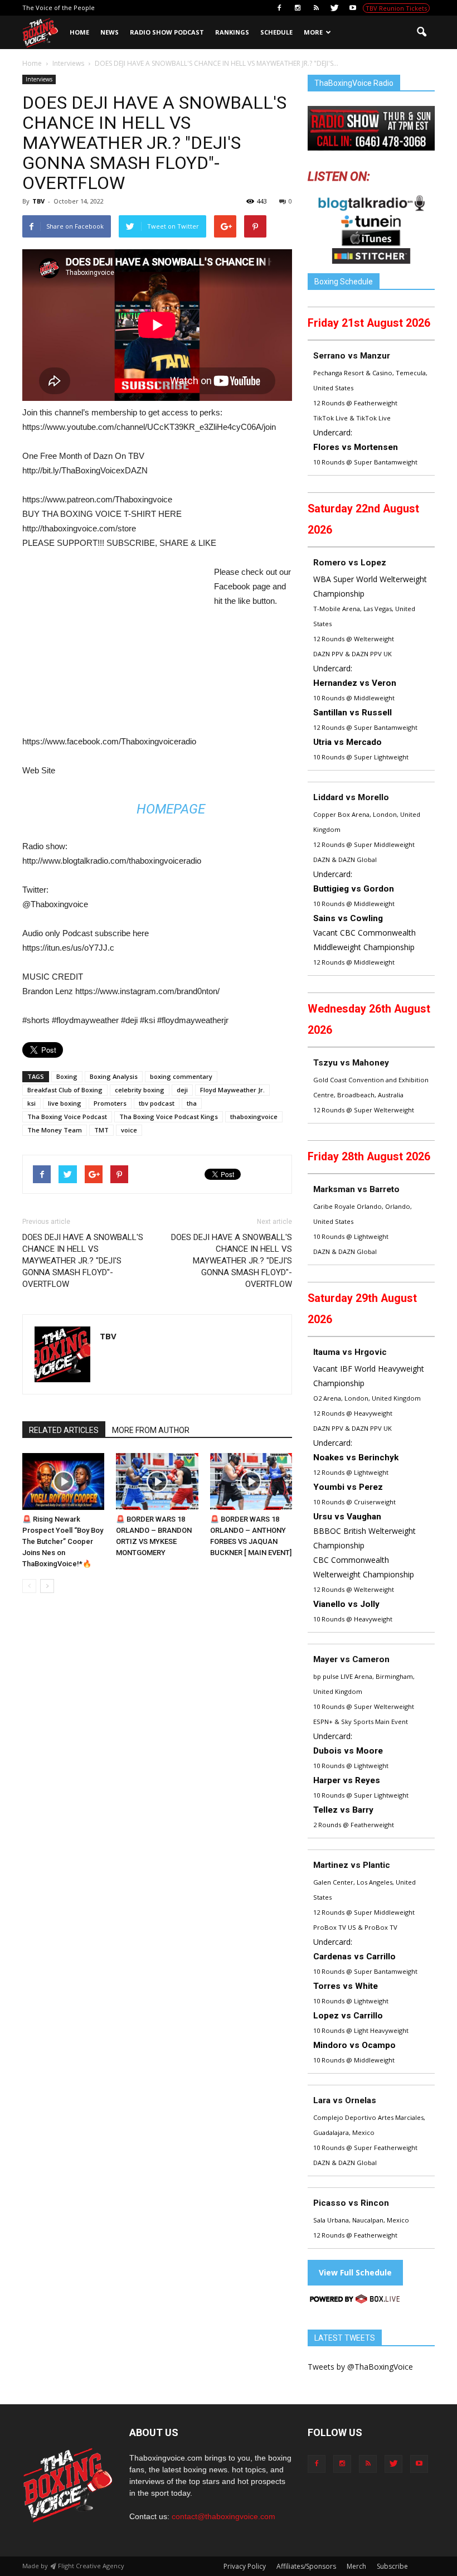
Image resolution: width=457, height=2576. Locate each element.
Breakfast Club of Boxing (65, 1090)
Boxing (67, 1076)
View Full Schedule (355, 2272)
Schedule (276, 32)
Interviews (39, 79)
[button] (421, 32)
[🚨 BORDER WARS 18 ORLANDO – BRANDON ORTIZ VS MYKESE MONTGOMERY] (157, 1481)
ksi (31, 1103)
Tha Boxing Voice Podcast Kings (169, 1117)
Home (79, 32)
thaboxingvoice (254, 1117)
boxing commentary (181, 1076)
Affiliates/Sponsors (306, 2566)
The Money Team (55, 1130)
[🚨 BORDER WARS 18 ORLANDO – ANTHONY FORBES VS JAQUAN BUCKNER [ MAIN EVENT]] (251, 1481)
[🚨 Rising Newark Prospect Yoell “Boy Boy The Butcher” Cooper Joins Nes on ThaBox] (63, 1481)
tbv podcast (157, 1103)
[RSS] (316, 8)
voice (129, 1130)
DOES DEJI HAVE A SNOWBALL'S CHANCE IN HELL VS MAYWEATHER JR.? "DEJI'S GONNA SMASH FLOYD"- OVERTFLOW (83, 1261)
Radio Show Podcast (167, 32)
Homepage (171, 809)
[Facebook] (279, 8)
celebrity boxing (140, 1090)
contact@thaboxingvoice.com (223, 2516)
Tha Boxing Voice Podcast (67, 1117)
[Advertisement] (116, 647)
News (110, 32)
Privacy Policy (245, 2566)
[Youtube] (353, 8)
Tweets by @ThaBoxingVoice (360, 2367)
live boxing (65, 1103)
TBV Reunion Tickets (396, 8)
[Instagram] (298, 8)
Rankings (232, 32)
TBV (38, 201)
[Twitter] (334, 8)
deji (182, 1090)
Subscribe (392, 2566)
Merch (356, 2566)
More (313, 32)
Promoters (110, 1103)
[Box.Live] (355, 2301)
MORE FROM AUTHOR (151, 1430)
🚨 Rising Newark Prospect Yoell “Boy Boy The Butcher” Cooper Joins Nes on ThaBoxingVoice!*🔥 (63, 1541)
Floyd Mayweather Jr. (232, 1090)
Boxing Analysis (114, 1076)
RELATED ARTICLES (64, 1430)
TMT (101, 1130)
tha (192, 1103)
